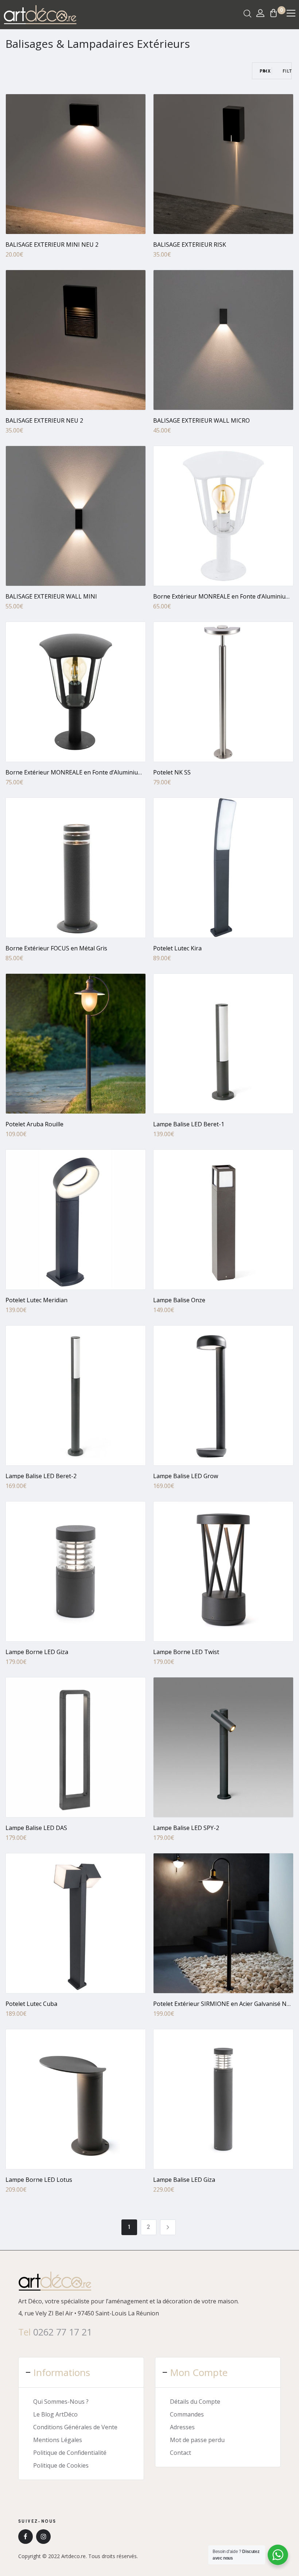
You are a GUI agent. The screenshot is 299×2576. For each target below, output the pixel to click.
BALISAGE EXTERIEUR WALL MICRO (201, 420)
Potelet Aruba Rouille (34, 1124)
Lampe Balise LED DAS (36, 1828)
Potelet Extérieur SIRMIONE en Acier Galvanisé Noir (224, 2004)
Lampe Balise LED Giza (184, 2180)
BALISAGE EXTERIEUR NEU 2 (44, 420)
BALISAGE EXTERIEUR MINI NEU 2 (52, 245)
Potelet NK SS (172, 772)
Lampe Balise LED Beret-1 (189, 1124)
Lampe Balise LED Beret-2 (41, 1476)
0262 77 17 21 (63, 2332)
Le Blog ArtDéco (55, 2414)
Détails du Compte (195, 2402)
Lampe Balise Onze (179, 1300)
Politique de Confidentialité (70, 2453)
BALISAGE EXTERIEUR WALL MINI (51, 596)
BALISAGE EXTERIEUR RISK (190, 245)
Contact (180, 2453)
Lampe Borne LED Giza (37, 1652)
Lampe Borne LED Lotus (39, 2180)
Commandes (187, 2414)
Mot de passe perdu (197, 2440)
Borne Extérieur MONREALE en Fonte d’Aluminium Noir (81, 772)
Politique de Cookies (61, 2465)
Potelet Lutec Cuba (31, 2004)
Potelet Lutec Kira (177, 948)
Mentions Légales (58, 2440)
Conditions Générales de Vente (75, 2427)
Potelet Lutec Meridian (36, 1300)
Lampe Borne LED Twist (186, 1652)
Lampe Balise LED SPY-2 (186, 1828)
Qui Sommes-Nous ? (61, 2402)
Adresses (182, 2427)
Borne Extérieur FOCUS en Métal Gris (56, 948)
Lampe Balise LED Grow (186, 1476)
